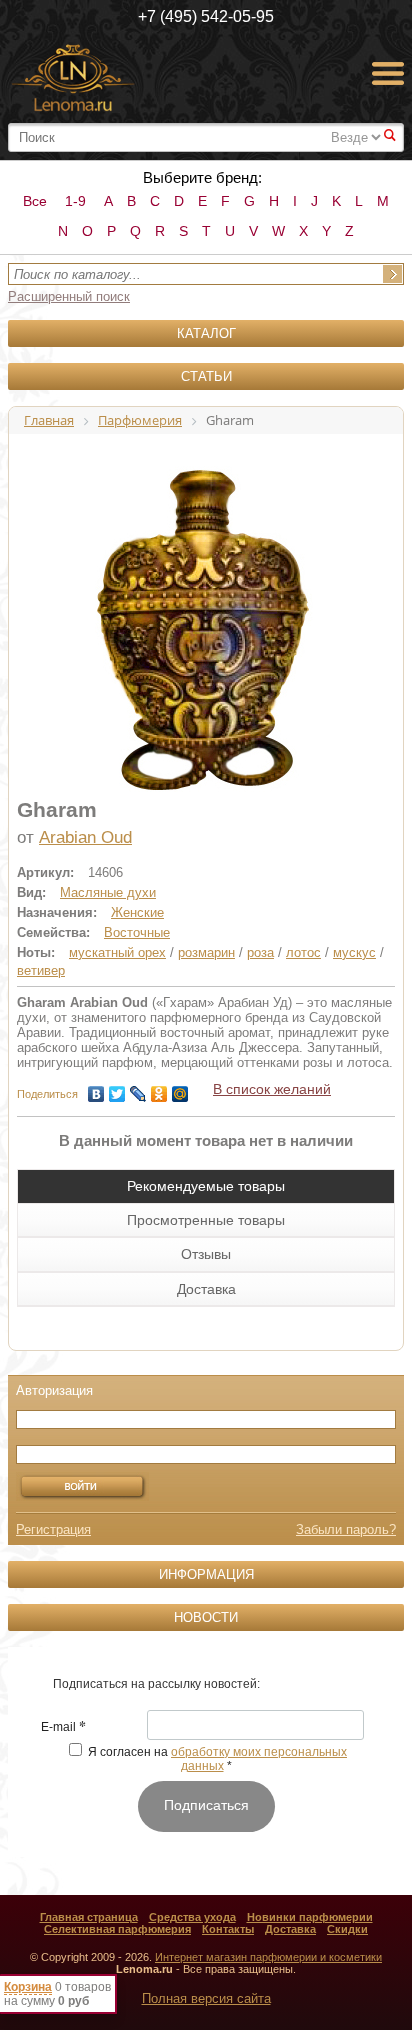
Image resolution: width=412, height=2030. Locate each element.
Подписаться (206, 1805)
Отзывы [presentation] (206, 1254)
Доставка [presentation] (206, 1289)
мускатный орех (117, 952)
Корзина (28, 1987)
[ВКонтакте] (96, 1089)
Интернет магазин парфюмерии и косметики (268, 1957)
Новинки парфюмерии (310, 1917)
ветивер (41, 970)
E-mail (63, 1728)
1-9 (75, 201)
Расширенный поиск (69, 296)
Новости (206, 1617)
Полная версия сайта (206, 1998)
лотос (303, 952)
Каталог (206, 333)
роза (260, 952)
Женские (137, 912)
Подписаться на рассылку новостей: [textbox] (156, 1684)
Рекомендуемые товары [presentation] (206, 1186)
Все (35, 201)
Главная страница (89, 1917)
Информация (206, 1574)
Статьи (206, 376)
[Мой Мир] (180, 1089)
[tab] (206, 1186)
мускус (354, 952)
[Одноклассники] (159, 1089)
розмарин (206, 952)
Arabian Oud (85, 837)
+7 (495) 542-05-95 (206, 16)
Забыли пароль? (346, 1529)
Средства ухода (192, 1917)
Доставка (290, 1929)
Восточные (137, 932)
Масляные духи (108, 892)
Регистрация (53, 1529)
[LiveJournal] (138, 1089)
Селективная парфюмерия (117, 1929)
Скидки (347, 1929)
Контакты (228, 1929)
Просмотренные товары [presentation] (206, 1220)
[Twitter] (117, 1089)
